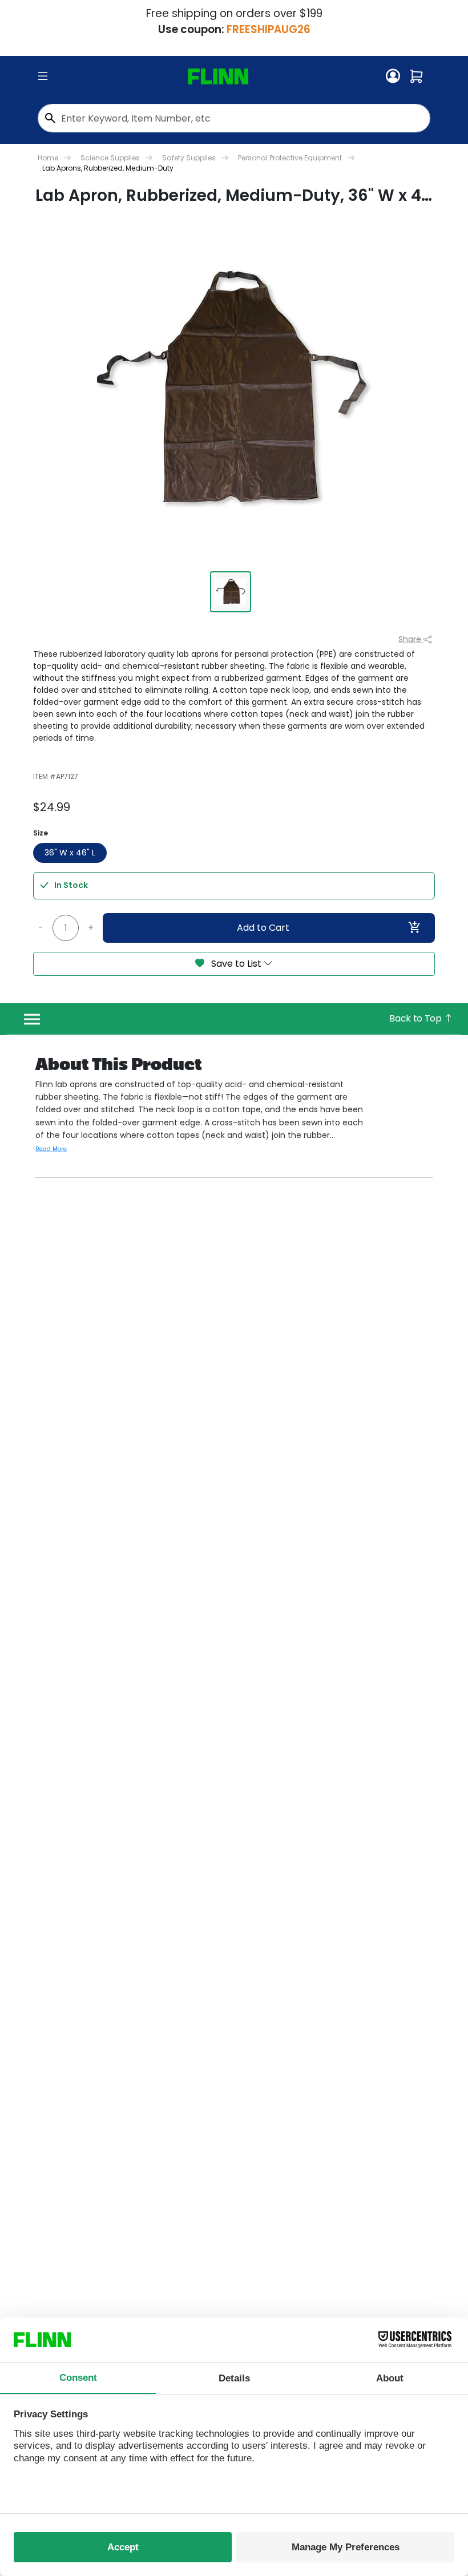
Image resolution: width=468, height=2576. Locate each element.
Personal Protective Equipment (290, 158)
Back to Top (416, 1018)
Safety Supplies (189, 158)
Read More (51, 1149)
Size (41, 833)
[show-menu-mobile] (43, 76)
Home (48, 158)
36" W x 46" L (70, 853)
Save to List (236, 964)
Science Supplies (110, 158)
